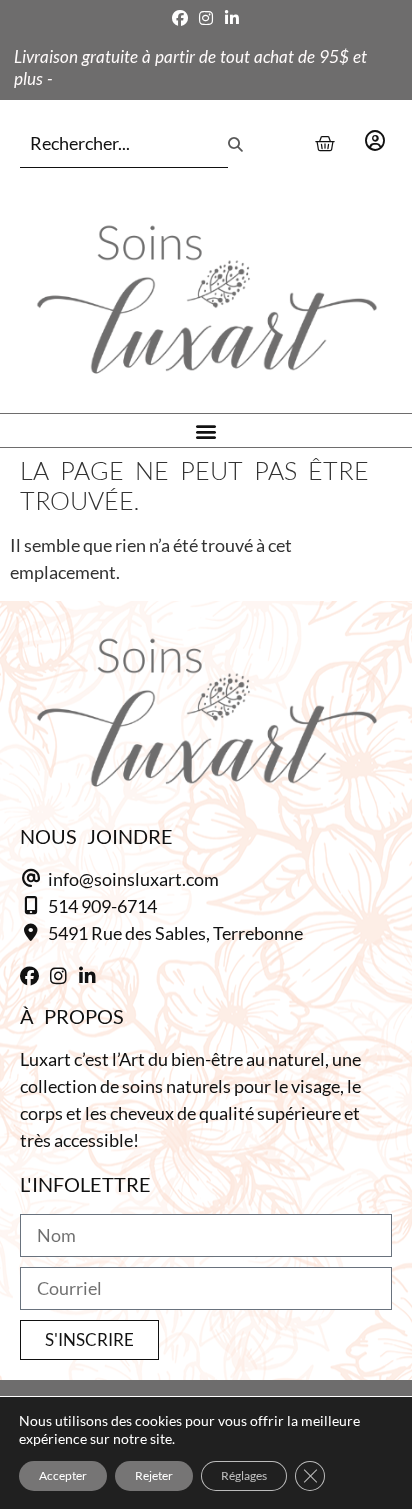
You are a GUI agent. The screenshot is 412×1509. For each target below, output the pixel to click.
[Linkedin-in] (232, 18)
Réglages (244, 1475)
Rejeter (154, 1475)
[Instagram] (206, 18)
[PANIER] (325, 144)
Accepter (63, 1475)
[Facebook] (180, 18)
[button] (206, 430)
